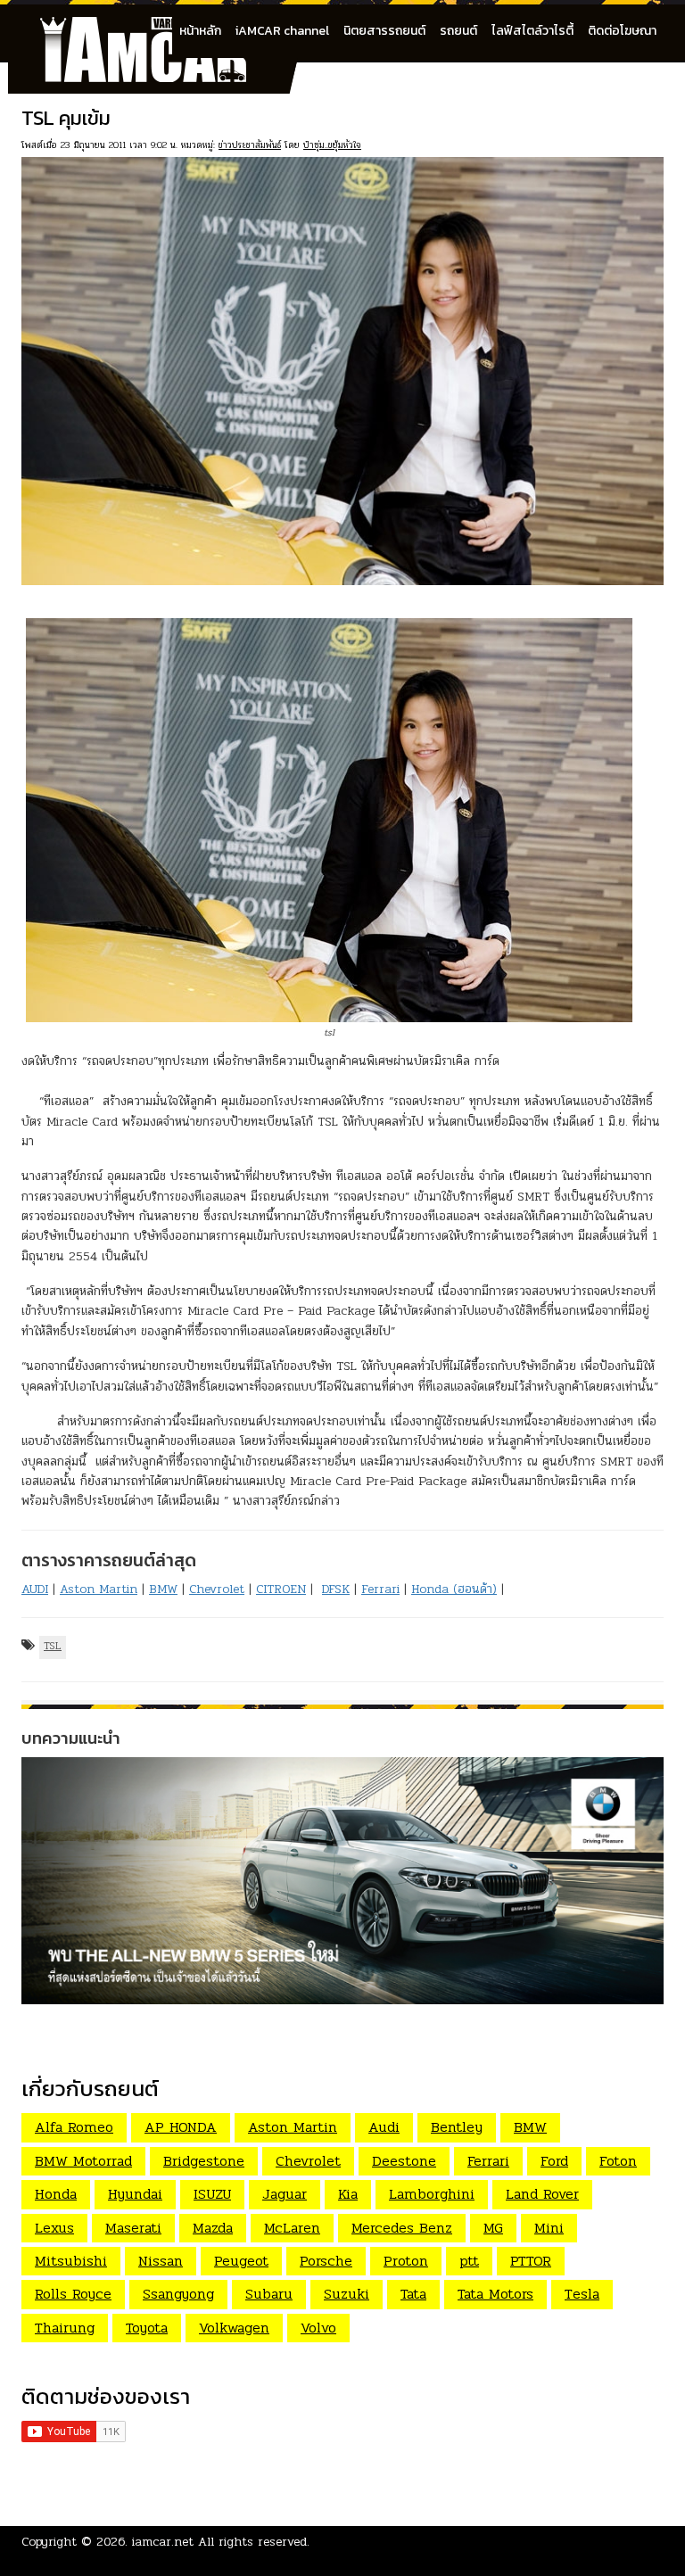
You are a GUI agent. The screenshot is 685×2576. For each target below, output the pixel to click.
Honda (56, 2194)
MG (493, 2228)
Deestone (404, 2161)
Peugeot (241, 2261)
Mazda (213, 2228)
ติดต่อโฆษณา (622, 31)
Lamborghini (432, 2194)
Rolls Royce (73, 2294)
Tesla (582, 2294)
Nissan (161, 2261)
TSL (53, 1646)
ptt (469, 2261)
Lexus (54, 2228)
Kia (348, 2194)
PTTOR (531, 2261)
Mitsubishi (71, 2261)
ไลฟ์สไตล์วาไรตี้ (532, 31)
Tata (413, 2294)
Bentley (457, 2127)
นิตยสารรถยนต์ (384, 31)
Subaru (269, 2294)
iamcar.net (163, 2542)
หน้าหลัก (200, 31)
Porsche (326, 2261)
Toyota (147, 2328)
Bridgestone (204, 2161)
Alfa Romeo (74, 2127)
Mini (549, 2228)
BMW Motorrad (83, 2161)
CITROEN (281, 1589)
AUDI (35, 1589)
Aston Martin (99, 1589)
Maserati (133, 2228)
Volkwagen (234, 2328)
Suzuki (347, 2294)
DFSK (336, 1589)
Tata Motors (495, 2294)
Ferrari (380, 1589)
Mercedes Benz (402, 2228)
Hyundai (135, 2194)
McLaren (292, 2228)
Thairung (65, 2328)
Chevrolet (217, 1589)
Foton (618, 2161)
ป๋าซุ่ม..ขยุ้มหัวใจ (332, 145)
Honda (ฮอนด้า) (454, 1589)
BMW (163, 1589)
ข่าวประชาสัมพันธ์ (250, 145)
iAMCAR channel (282, 31)
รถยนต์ (458, 31)
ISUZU (212, 2194)
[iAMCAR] (160, 27)
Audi (384, 2127)
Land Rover (542, 2194)
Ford (554, 2161)
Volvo (318, 2328)
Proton (406, 2261)
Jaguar (285, 2194)
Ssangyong (178, 2294)
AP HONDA (181, 2127)
